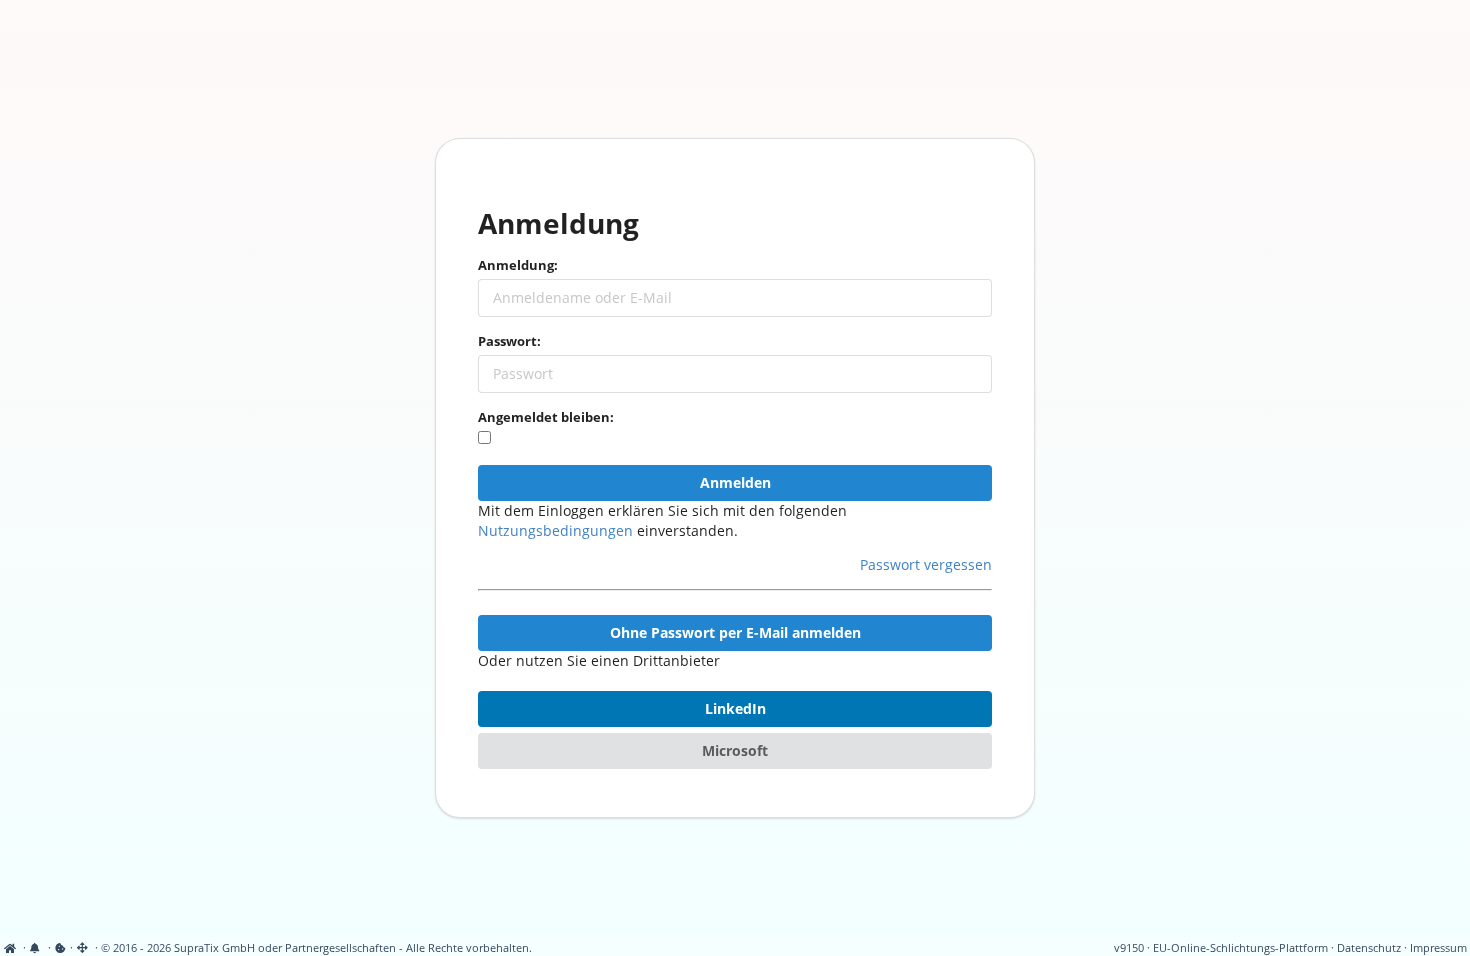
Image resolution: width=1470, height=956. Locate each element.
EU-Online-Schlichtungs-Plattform (1240, 948)
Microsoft (735, 750)
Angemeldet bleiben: (546, 417)
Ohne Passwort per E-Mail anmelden (735, 632)
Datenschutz (1369, 948)
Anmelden (735, 482)
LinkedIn (735, 708)
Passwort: (509, 341)
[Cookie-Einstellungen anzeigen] (60, 948)
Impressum (1438, 948)
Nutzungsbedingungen (555, 530)
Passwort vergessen (926, 564)
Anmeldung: (518, 265)
